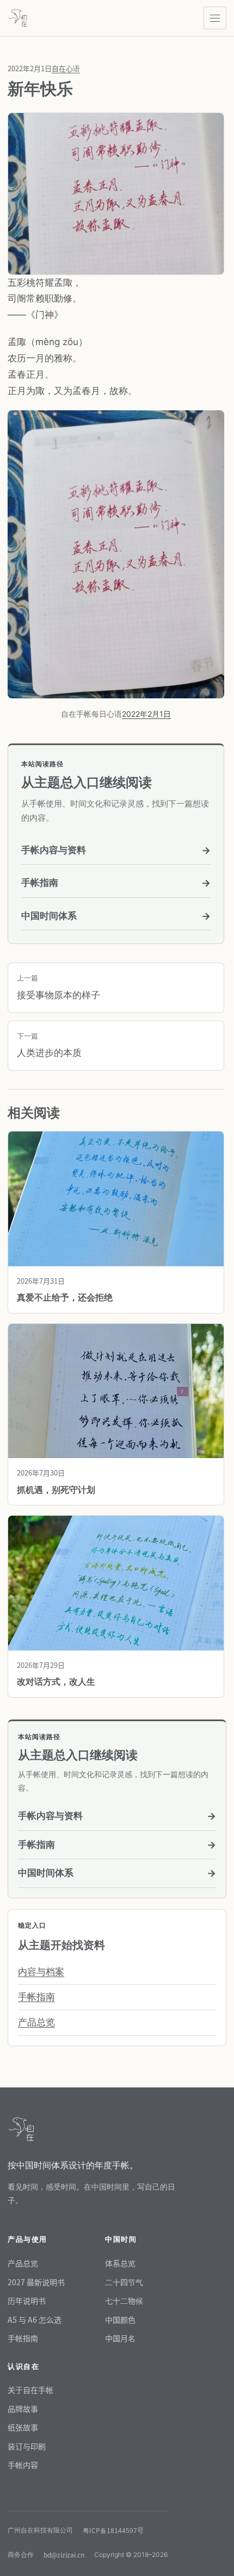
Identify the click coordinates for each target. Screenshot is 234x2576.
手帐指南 (116, 883)
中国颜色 (120, 2319)
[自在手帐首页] (18, 18)
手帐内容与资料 (116, 850)
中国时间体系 (116, 916)
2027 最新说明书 (36, 2282)
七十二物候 (124, 2300)
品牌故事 (23, 2409)
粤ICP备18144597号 (113, 2530)
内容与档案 (41, 1972)
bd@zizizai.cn (64, 2555)
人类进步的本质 (49, 1045)
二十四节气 (124, 2282)
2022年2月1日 (146, 714)
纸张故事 (23, 2427)
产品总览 (36, 2022)
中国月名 (120, 2338)
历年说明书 (27, 2300)
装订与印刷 (27, 2446)
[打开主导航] (215, 18)
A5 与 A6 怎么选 (35, 2319)
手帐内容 (23, 2465)
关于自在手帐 (30, 2390)
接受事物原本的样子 (59, 987)
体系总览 (120, 2263)
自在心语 (66, 68)
